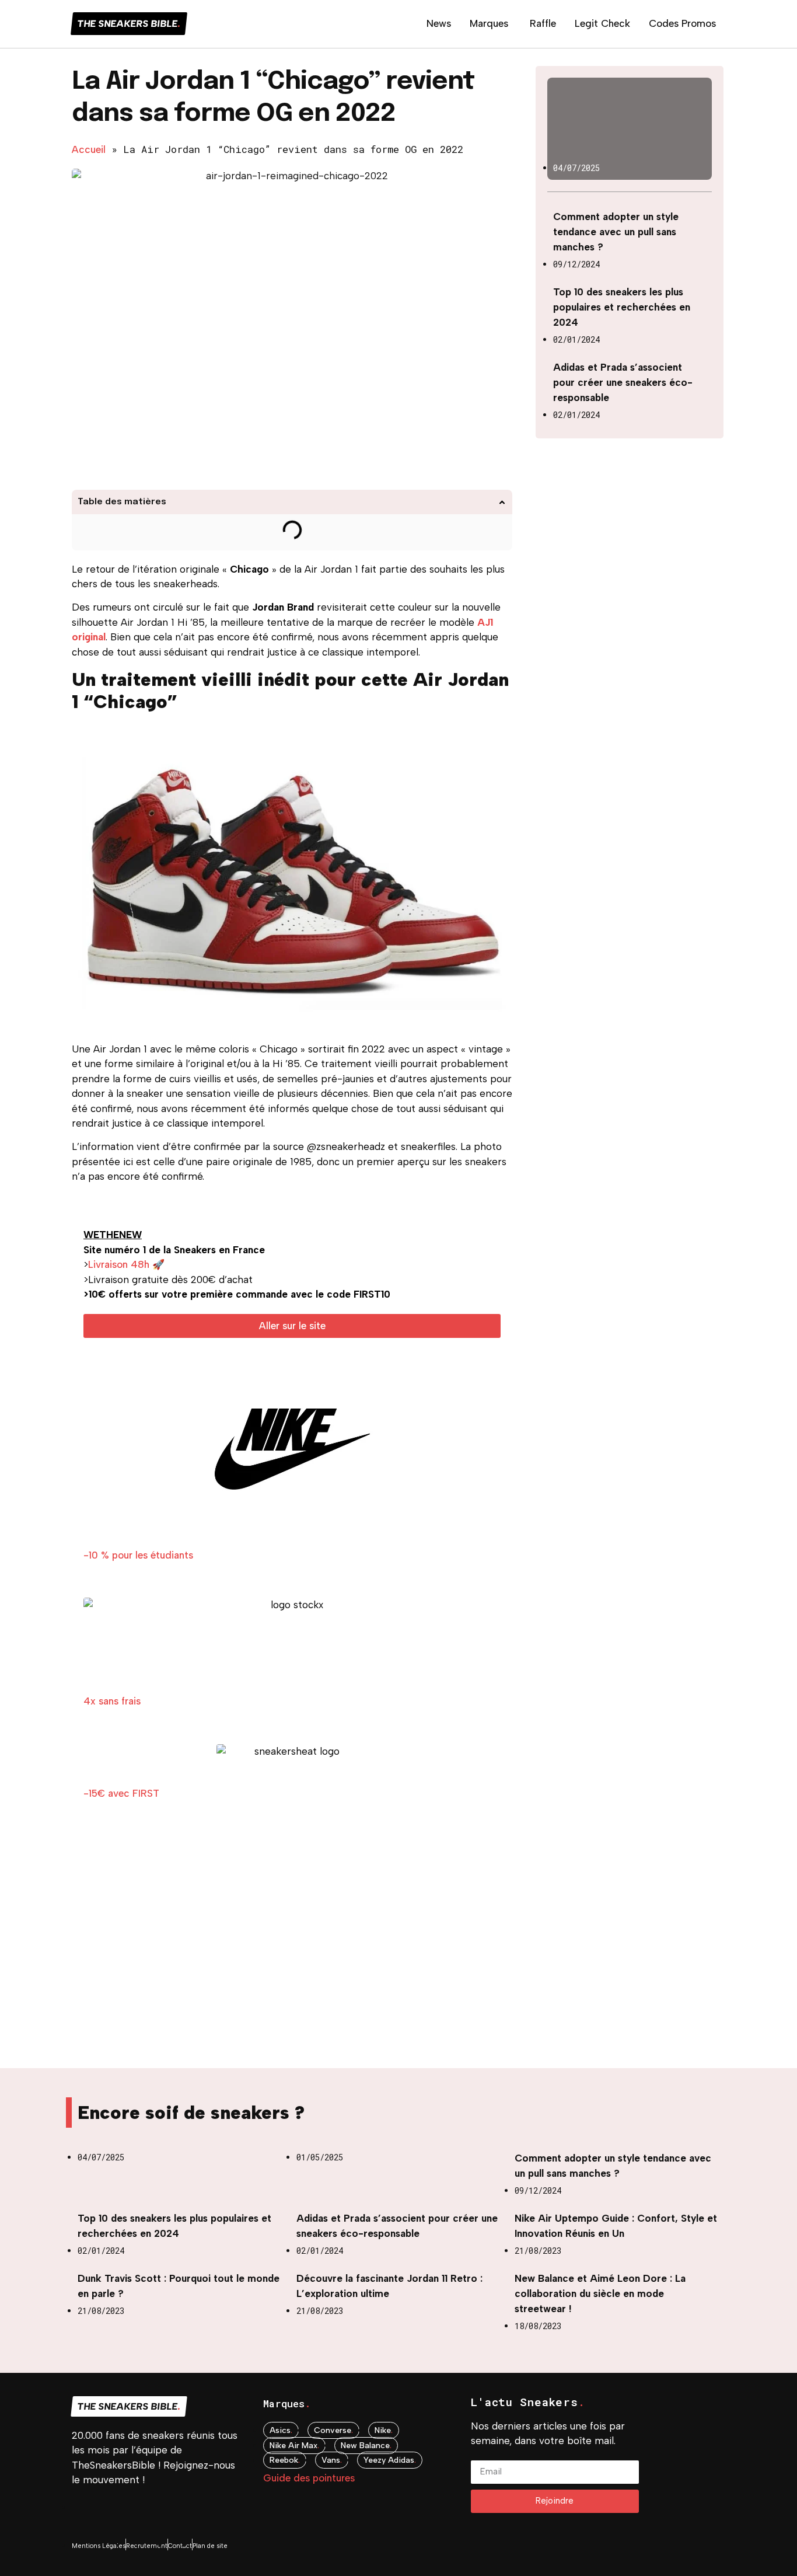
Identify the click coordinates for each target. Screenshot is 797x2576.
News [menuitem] (439, 23)
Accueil (89, 149)
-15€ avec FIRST (121, 1793)
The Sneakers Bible (129, 24)
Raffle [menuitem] (543, 23)
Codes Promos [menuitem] (682, 23)
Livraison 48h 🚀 (126, 1264)
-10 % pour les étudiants (138, 1555)
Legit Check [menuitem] (602, 23)
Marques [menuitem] (489, 23)
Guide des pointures (309, 2478)
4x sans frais (112, 1701)
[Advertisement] (292, 1951)
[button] (502, 502)
